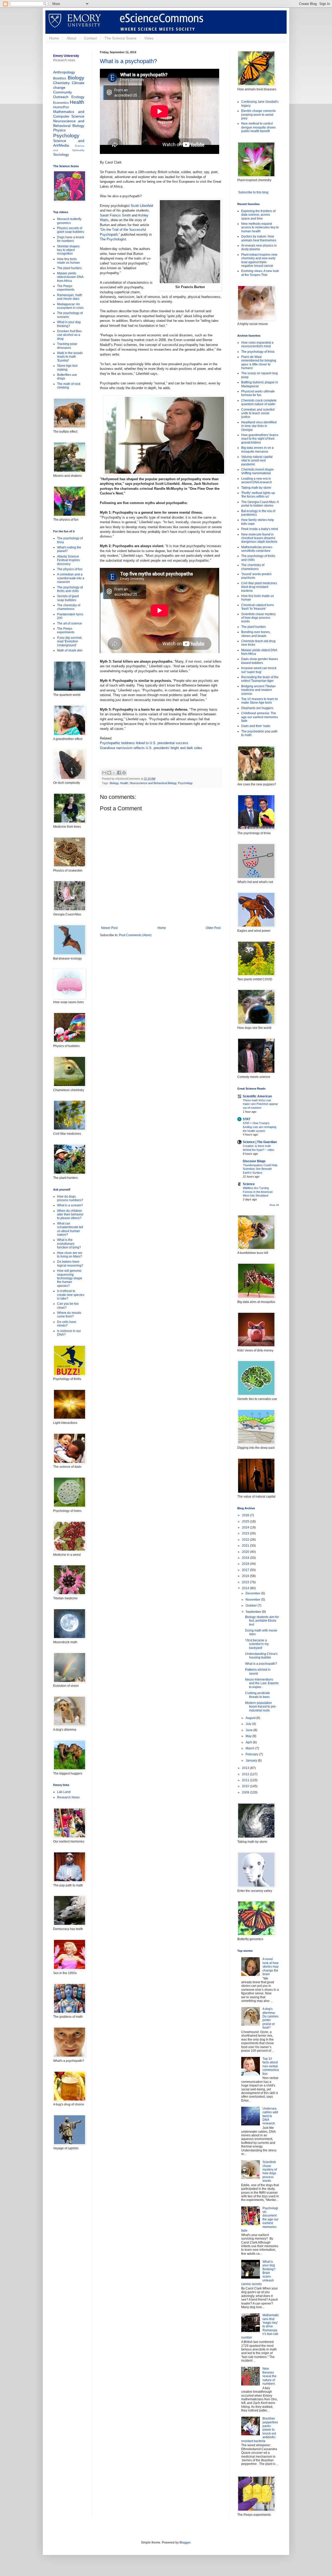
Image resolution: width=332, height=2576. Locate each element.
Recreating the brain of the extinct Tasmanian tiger (260, 679)
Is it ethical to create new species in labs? (71, 1295)
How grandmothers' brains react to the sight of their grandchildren (260, 439)
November (253, 1600)
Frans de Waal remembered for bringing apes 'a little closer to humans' (259, 362)
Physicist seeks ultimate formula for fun (258, 393)
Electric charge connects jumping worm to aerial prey (258, 115)
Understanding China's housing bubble (261, 1656)
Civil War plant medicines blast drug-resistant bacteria (259, 587)
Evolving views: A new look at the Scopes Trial (260, 273)
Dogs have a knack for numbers (71, 239)
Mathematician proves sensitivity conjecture (257, 549)
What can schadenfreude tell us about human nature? (70, 1229)
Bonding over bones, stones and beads (256, 634)
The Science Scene (120, 38)
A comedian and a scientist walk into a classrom (71, 578)
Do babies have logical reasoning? (70, 1263)
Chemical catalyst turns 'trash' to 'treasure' (258, 607)
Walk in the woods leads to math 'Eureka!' (70, 357)
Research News (68, 1797)
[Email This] (104, 773)
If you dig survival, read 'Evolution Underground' (70, 641)
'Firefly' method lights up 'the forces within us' (258, 495)
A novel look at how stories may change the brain (271, 1967)
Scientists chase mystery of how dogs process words (258, 618)
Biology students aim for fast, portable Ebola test (262, 1621)
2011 (246, 1780)
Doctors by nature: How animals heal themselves (259, 238)
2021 (246, 1546)
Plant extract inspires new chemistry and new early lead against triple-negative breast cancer (259, 260)
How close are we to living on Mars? (70, 1255)
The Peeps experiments (66, 288)
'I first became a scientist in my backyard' (257, 1644)
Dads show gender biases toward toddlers (260, 661)
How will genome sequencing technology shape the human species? (70, 1278)
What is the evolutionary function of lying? (69, 1244)
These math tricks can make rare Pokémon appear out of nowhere (260, 1104)
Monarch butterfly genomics (69, 221)
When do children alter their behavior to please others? (70, 1215)
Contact (90, 38)
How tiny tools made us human (68, 261)
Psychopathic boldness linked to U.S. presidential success (144, 743)
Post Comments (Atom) (135, 935)
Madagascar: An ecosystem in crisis (70, 306)
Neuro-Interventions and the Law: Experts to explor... (262, 1683)
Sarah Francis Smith (115, 215)
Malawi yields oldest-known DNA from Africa (70, 277)
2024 (246, 1527)
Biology (114, 783)
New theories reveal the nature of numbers (269, 2376)
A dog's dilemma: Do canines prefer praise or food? (271, 2018)
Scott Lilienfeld (142, 206)
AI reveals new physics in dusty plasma (259, 247)
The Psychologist (113, 239)
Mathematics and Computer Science (69, 114)
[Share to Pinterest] (124, 773)
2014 (246, 1588)
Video (149, 38)
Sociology (61, 154)
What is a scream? (70, 1205)
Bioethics (60, 78)
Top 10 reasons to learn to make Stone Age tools (260, 701)
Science (249, 1184)
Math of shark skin (70, 650)
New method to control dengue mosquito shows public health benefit (258, 127)
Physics (59, 130)
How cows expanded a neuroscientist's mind (257, 344)
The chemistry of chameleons (69, 607)
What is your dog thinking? (69, 324)
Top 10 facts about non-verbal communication (271, 2066)
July (249, 1724)
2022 (246, 1540)
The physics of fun (70, 569)
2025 (246, 1521)
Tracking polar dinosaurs (67, 346)
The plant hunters (69, 268)
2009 (246, 1792)
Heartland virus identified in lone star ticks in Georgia (259, 426)
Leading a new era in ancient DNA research (257, 480)
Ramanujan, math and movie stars (70, 297)
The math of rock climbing (69, 386)
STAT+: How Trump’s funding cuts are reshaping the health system (260, 1127)
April (249, 1742)
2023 (246, 1533)
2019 (246, 1558)
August (251, 1718)
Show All (274, 1205)
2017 (246, 1570)
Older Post (213, 928)
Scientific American (257, 1096)
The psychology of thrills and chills (70, 589)
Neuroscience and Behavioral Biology (153, 783)
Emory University (66, 56)
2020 (246, 1552)
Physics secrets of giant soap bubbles (71, 230)
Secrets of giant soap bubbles (68, 598)
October (252, 1606)
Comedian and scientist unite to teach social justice (258, 413)
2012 (246, 1774)
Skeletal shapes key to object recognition (68, 250)
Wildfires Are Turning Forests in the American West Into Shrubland (258, 1192)
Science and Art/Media (69, 143)
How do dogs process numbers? (70, 1198)
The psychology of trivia (258, 352)
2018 (246, 1564)
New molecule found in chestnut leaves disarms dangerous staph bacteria (259, 538)
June (250, 1730)
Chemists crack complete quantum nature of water (259, 402)
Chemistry (61, 83)
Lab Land (64, 1792)
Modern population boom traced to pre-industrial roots (261, 1707)
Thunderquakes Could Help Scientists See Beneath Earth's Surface (260, 1169)
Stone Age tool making (67, 368)
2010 (246, 1786)
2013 (246, 1768)
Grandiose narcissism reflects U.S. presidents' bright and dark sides (151, 748)
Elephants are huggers (257, 708)
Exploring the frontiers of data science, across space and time (258, 215)
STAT (247, 1119)
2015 (246, 1582)
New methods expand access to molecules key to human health (260, 227)
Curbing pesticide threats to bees (258, 1695)
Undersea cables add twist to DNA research (270, 2116)
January (252, 1761)
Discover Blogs (254, 1161)
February (252, 1754)
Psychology (185, 783)
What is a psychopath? (128, 61)
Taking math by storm (256, 488)
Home (54, 38)
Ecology (78, 97)
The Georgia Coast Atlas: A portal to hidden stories (260, 504)
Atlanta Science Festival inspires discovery (68, 560)
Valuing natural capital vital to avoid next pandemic (257, 461)
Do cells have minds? (67, 1324)
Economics (61, 103)
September (254, 1612)
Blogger (185, 2543)
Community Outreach (63, 94)
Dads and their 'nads (256, 726)
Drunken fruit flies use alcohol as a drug (69, 335)
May (249, 1736)
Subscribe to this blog (253, 192)
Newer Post (109, 928)
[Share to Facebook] (119, 773)
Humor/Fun (61, 107)
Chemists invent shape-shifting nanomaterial (258, 471)
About (71, 38)
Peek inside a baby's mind (260, 529)
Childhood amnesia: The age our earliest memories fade (260, 717)
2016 (246, 1576)
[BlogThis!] (109, 773)
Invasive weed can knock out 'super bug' (259, 670)
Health (124, 783)
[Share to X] (114, 773)
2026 (246, 1515)
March (250, 1748)
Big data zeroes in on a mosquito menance (257, 450)
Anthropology (64, 72)
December (253, 1593)
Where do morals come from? (69, 1315)
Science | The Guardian (260, 1142)
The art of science (70, 623)
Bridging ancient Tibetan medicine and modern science (258, 690)
